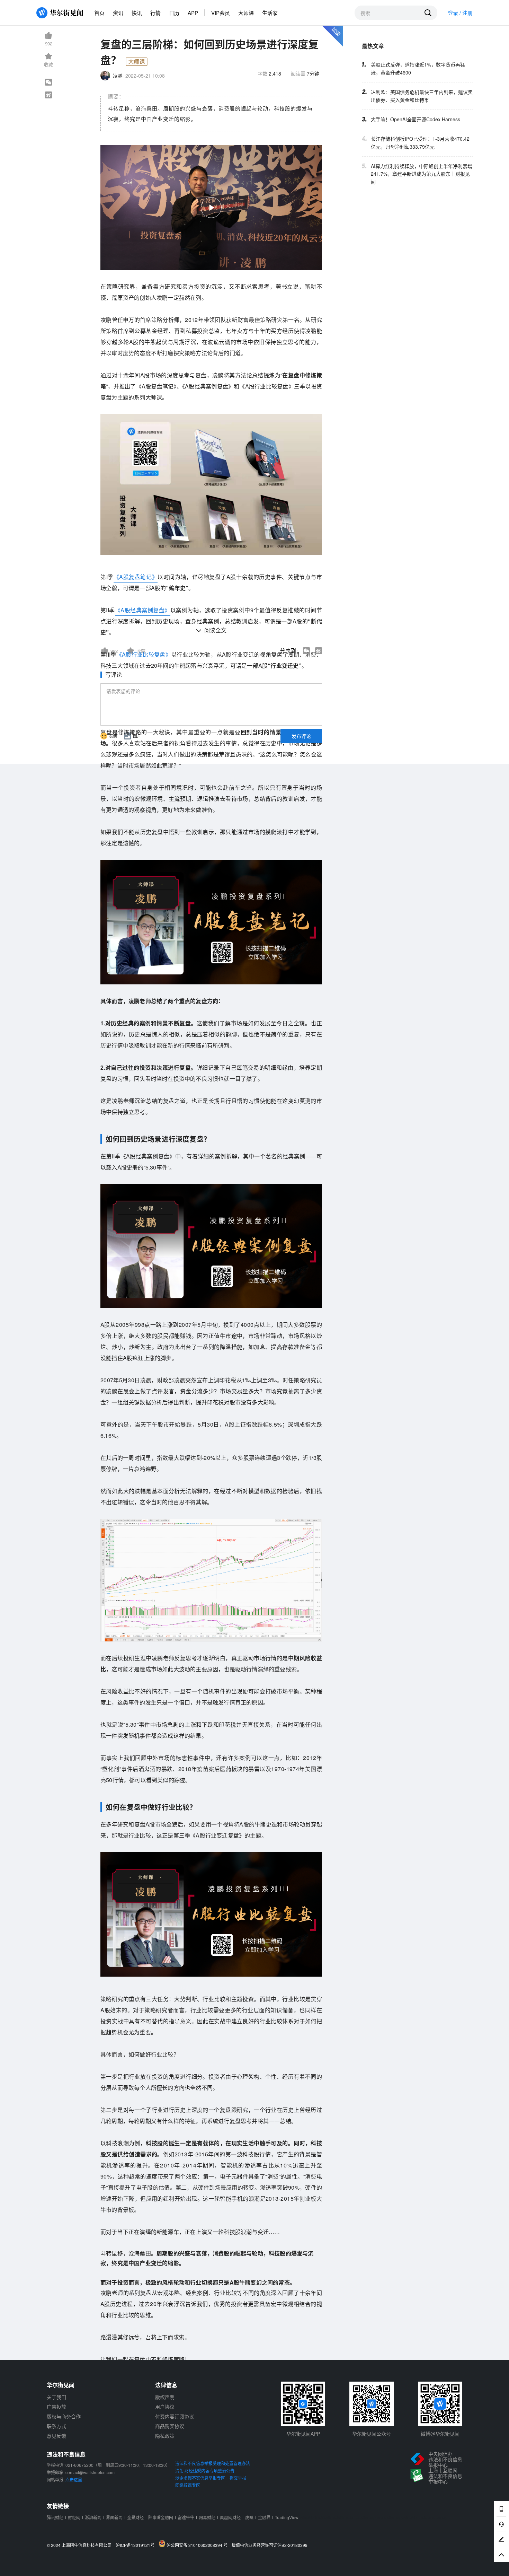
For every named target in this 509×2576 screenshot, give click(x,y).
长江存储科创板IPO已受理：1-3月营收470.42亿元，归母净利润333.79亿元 (420, 142)
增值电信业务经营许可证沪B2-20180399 (270, 2545)
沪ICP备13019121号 (137, 2545)
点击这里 (74, 2479)
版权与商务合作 (64, 2416)
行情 (155, 13)
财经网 (74, 2517)
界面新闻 (114, 2517)
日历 (174, 13)
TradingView (287, 2517)
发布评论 (301, 736)
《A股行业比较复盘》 (144, 654)
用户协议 (165, 2407)
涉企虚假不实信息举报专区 (200, 2478)
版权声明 (165, 2397)
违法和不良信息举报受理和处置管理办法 (213, 2463)
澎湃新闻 (93, 2517)
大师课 (246, 13)
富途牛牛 (186, 2517)
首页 (99, 13)
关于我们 (56, 2397)
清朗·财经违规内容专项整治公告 (205, 2470)
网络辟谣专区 (188, 2485)
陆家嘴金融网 (161, 2517)
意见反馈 (56, 2436)
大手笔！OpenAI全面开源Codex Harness (416, 119)
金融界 (264, 2517)
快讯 (137, 13)
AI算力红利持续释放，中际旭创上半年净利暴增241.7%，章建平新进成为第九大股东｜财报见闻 (422, 174)
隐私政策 (165, 2436)
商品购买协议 (170, 2426)
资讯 (118, 13)
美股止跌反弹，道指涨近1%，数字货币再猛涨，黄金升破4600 (418, 68)
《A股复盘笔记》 (136, 577)
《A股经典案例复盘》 (143, 610)
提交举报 (238, 2478)
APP (193, 13)
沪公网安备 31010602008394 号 (198, 2545)
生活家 (270, 13)
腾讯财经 (55, 2517)
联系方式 (56, 2426)
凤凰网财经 (230, 2517)
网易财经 (207, 2517)
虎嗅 (249, 2517)
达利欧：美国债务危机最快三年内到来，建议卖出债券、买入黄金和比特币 (422, 95)
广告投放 (56, 2407)
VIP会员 (221, 13)
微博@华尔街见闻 (440, 2434)
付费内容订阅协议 (175, 2416)
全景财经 (135, 2517)
